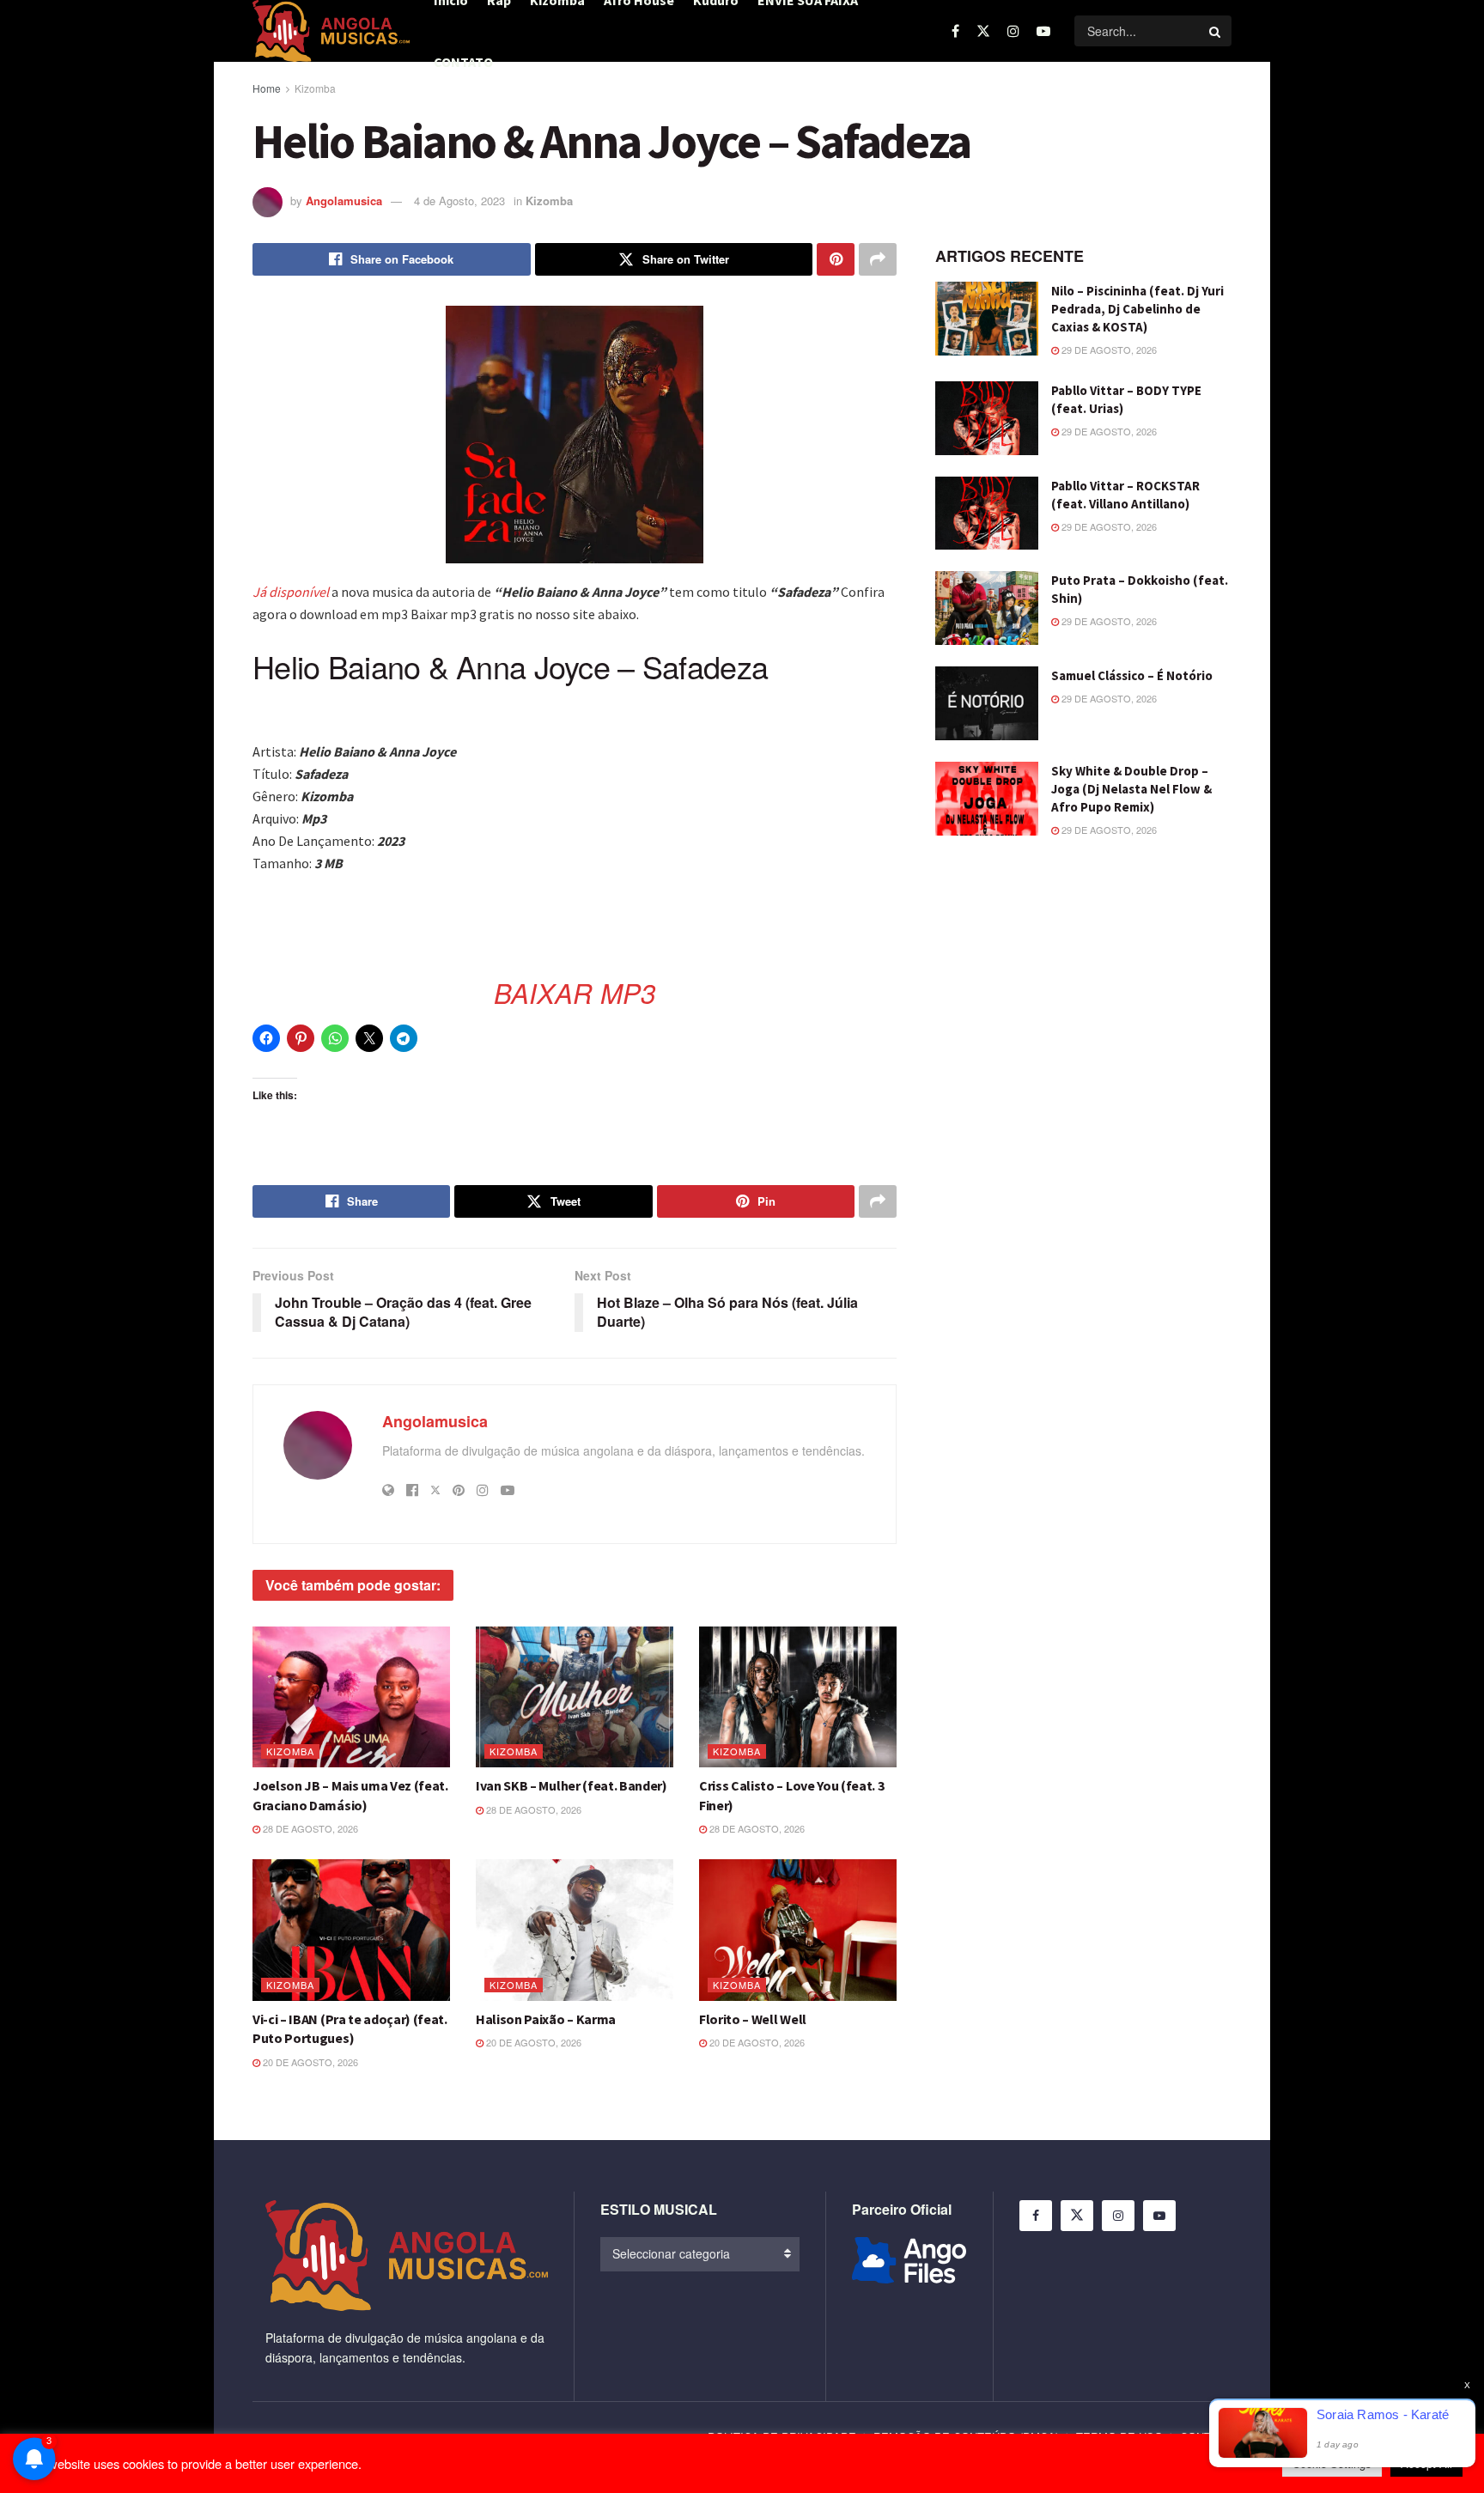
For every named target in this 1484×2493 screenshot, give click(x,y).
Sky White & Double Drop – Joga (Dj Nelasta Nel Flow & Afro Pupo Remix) (1131, 789)
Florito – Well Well (753, 2019)
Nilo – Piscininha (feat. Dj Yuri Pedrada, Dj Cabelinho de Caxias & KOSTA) (1137, 309)
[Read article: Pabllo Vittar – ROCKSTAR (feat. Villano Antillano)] (987, 514)
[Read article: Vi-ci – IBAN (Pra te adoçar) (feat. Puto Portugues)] (351, 1930)
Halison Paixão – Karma (546, 2019)
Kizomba (315, 88)
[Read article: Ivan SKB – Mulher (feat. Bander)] (575, 1697)
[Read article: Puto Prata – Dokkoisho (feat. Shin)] (987, 608)
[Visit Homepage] (331, 31)
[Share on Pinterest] (836, 259)
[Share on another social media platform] (878, 259)
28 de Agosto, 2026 (309, 1828)
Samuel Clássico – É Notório (1132, 675)
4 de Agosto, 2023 (459, 201)
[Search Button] (1216, 31)
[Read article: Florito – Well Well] (798, 1930)
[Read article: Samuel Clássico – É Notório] (987, 703)
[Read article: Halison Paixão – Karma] (575, 1930)
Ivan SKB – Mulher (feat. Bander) (572, 1785)
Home (267, 88)
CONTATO (463, 62)
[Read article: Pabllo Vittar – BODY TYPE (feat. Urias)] (987, 418)
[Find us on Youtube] (1043, 31)
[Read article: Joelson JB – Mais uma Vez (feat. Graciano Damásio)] (351, 1697)
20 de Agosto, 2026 (309, 2062)
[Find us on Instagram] (1013, 31)
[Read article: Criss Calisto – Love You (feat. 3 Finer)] (798, 1697)
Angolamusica (344, 201)
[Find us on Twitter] (983, 31)
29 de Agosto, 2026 (1108, 350)
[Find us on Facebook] (955, 31)
